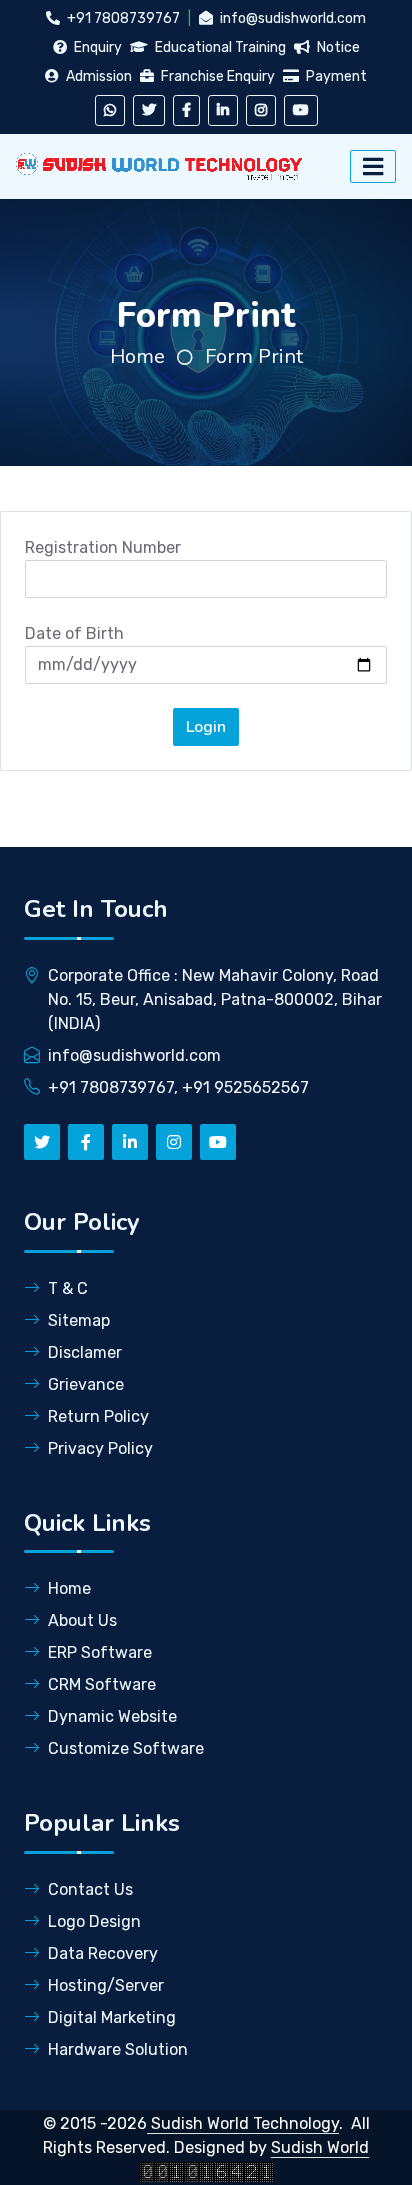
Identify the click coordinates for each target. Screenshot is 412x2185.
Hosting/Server (106, 1985)
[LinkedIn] (223, 110)
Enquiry (96, 47)
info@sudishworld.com (291, 18)
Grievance (86, 1384)
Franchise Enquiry (216, 76)
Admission (97, 76)
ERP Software (100, 1652)
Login (206, 727)
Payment (335, 76)
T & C (68, 1288)
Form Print (254, 356)
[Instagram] (261, 110)
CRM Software (102, 1684)
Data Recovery (103, 1953)
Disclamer (85, 1352)
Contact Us (90, 1889)
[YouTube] (301, 110)
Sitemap (79, 1320)
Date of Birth (74, 633)
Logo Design (94, 1921)
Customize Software (126, 1748)
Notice (337, 47)
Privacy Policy (100, 1448)
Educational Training (219, 47)
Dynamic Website (112, 1716)
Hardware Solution (118, 2049)
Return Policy (98, 1416)
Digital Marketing (112, 2017)
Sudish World (320, 2147)
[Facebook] (186, 110)
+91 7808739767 (122, 18)
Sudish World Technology (243, 2123)
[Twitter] (149, 110)
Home (137, 356)
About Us (82, 1620)
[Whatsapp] (110, 110)
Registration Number (103, 547)
